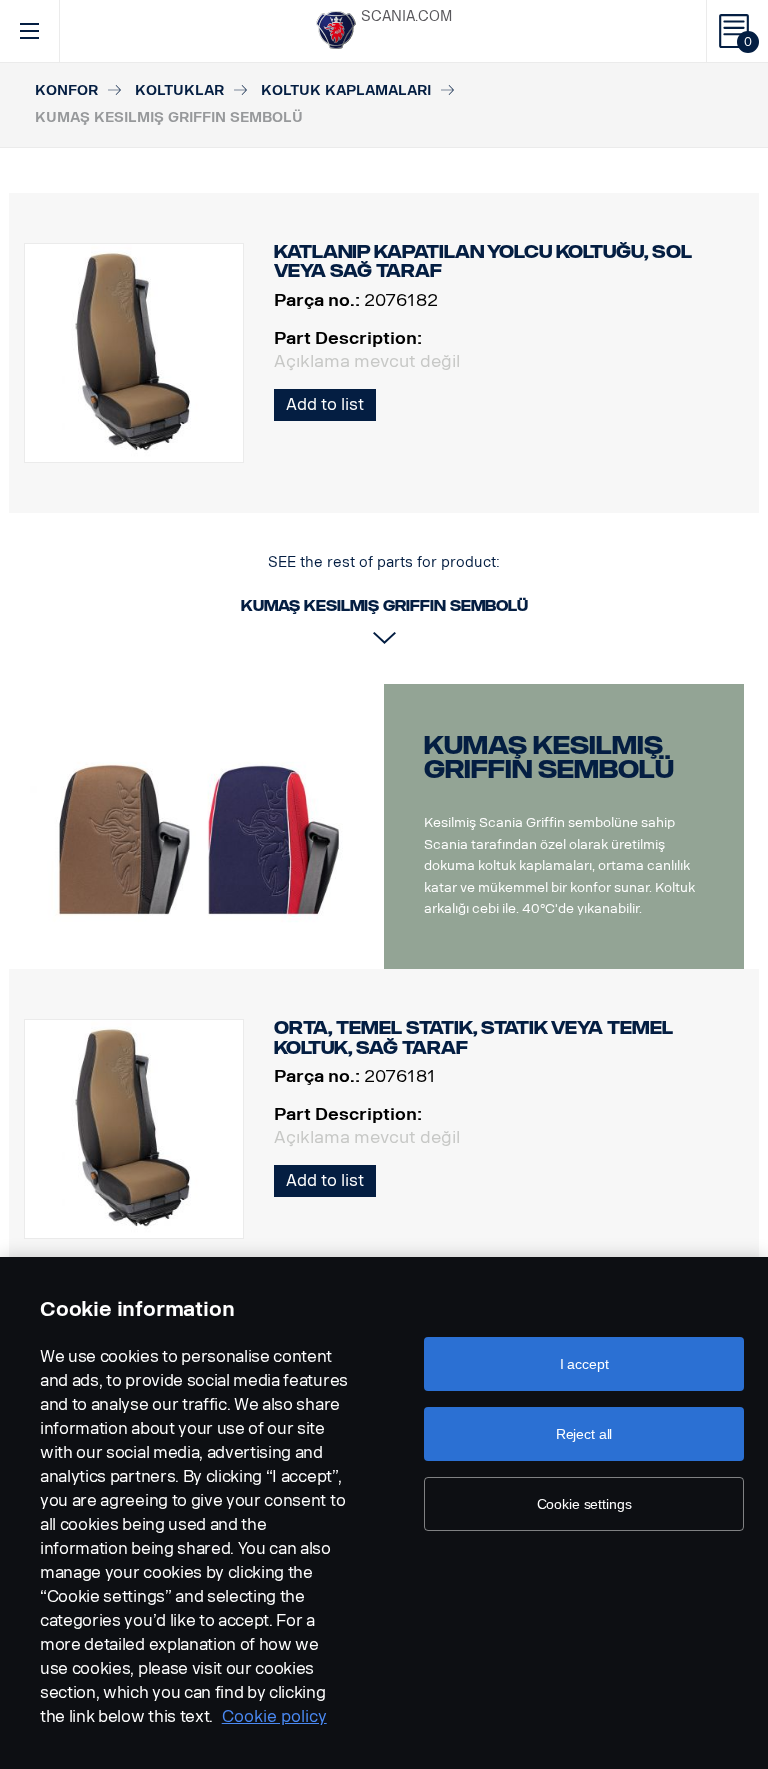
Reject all (584, 1434)
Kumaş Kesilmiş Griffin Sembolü (549, 757)
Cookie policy (274, 1716)
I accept (584, 1364)
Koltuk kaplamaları (346, 90)
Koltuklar (179, 90)
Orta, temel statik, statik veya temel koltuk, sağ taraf (473, 1038)
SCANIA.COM (406, 16)
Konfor (66, 90)
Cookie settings (584, 1504)
